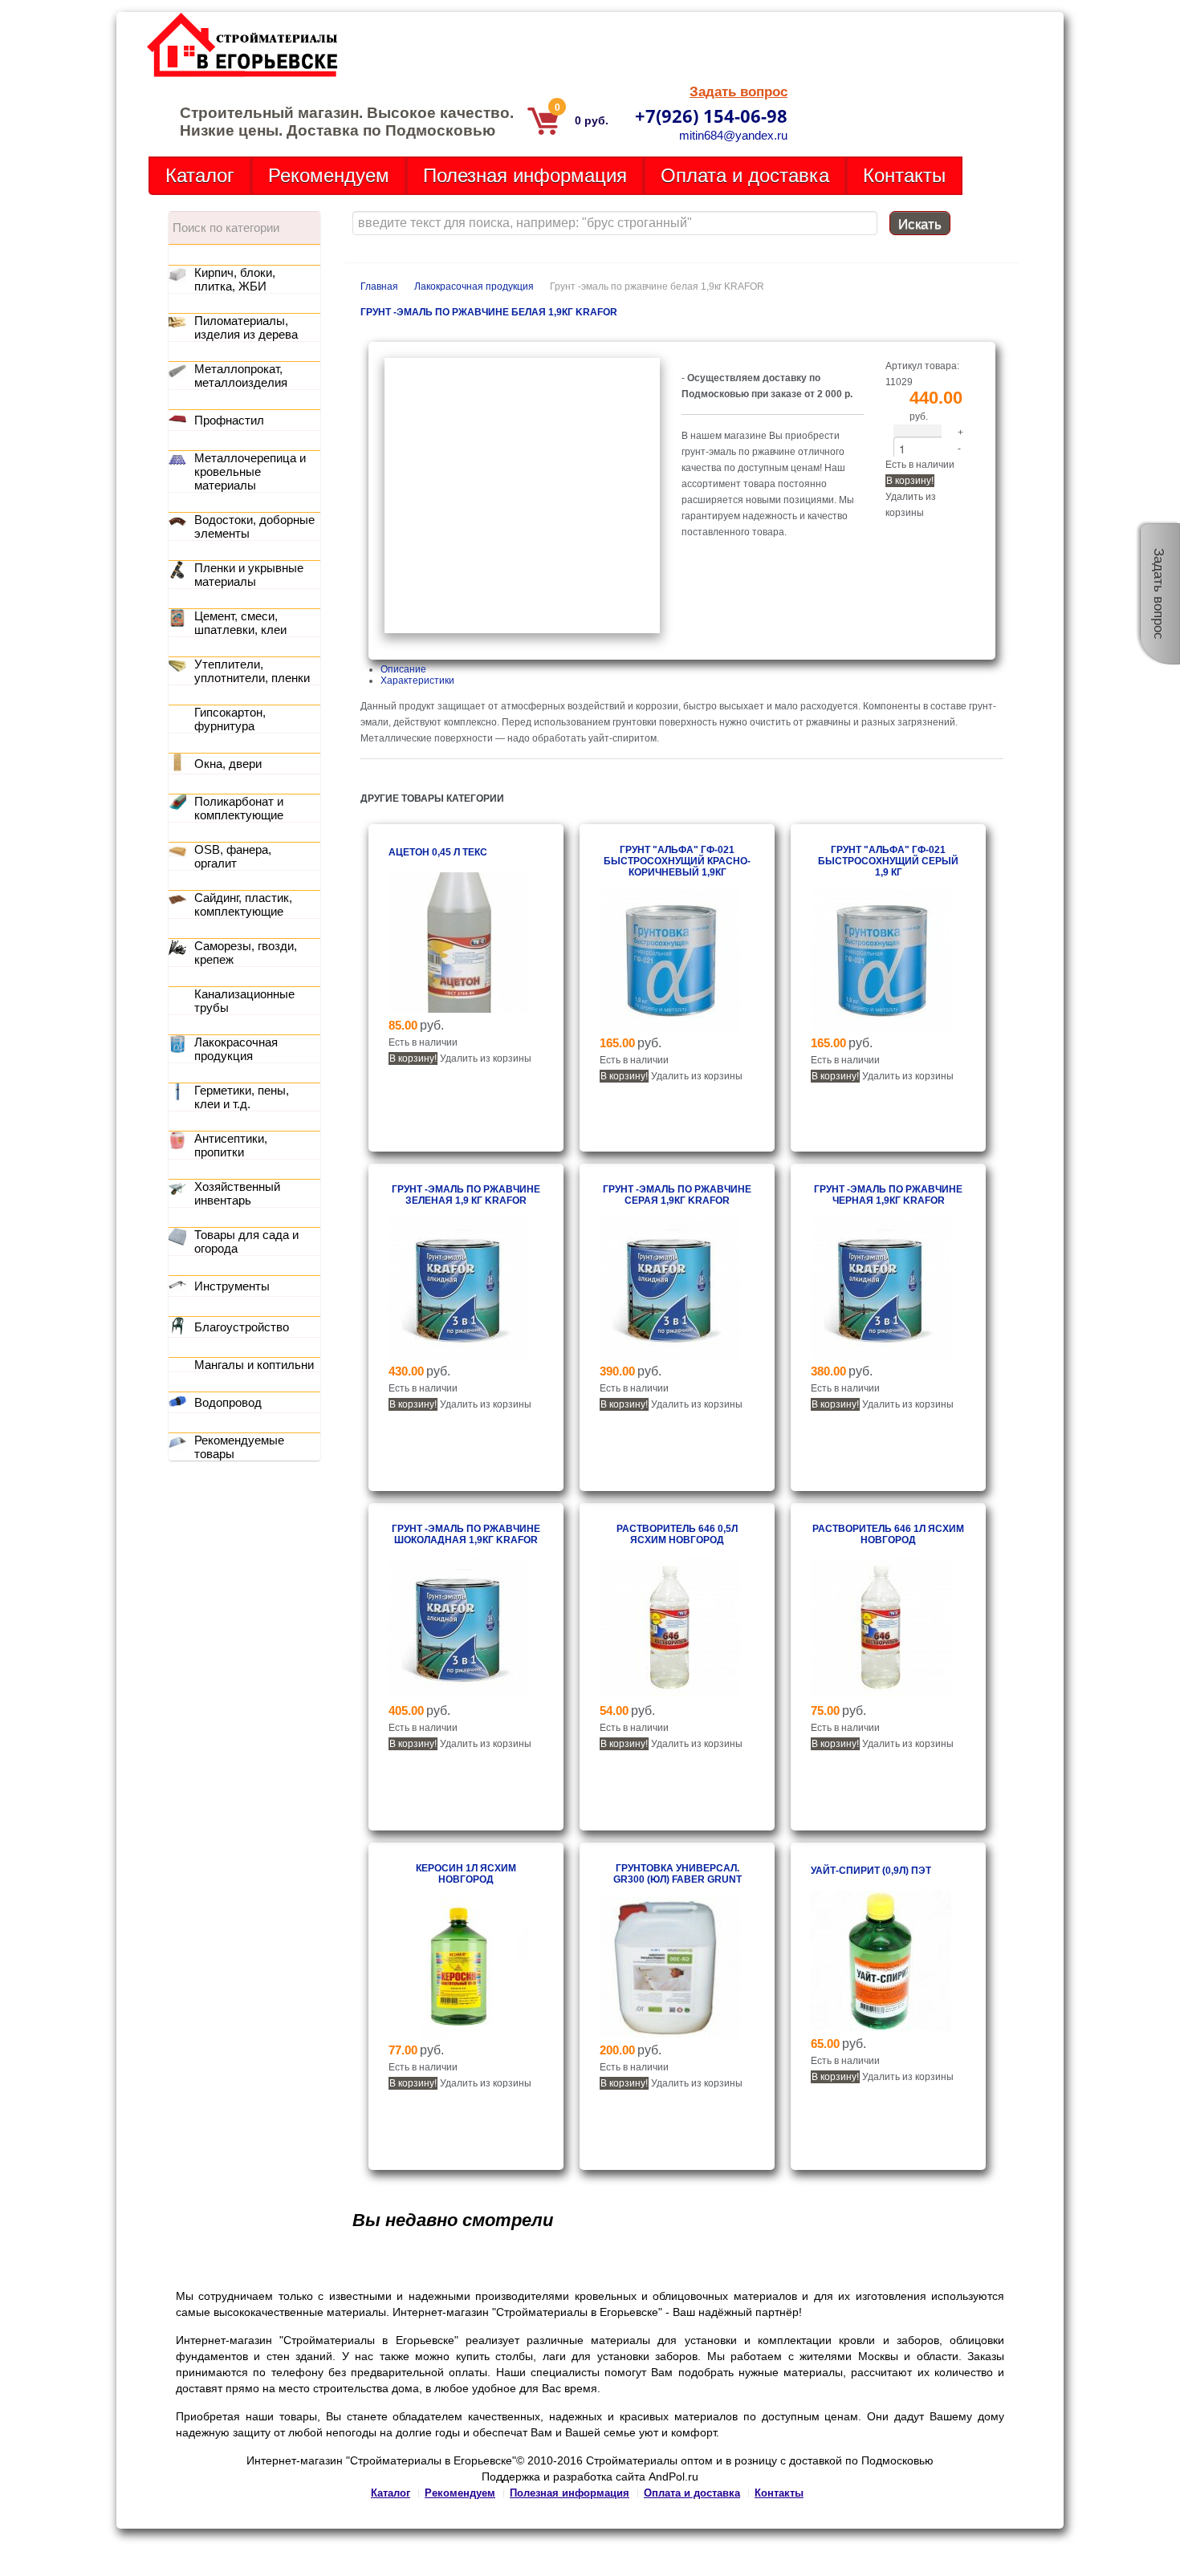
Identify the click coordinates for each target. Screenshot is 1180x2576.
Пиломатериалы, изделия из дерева (246, 327)
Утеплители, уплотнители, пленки (252, 671)
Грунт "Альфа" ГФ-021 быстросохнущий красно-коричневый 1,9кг (677, 861)
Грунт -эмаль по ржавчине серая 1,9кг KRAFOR (677, 1195)
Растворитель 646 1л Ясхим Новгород (888, 1534)
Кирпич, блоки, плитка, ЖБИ (235, 279)
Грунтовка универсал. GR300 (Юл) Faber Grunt (677, 1874)
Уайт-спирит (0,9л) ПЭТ (871, 1871)
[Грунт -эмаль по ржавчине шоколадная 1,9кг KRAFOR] (459, 1695)
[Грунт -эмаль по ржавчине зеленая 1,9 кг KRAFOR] (459, 1355)
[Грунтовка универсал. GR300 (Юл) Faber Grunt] (670, 2034)
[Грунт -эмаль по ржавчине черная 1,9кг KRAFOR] (881, 1355)
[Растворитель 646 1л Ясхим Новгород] (881, 1695)
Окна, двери (228, 764)
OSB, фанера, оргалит (233, 856)
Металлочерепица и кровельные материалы (250, 471)
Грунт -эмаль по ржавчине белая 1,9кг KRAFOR (489, 312)
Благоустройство (242, 1327)
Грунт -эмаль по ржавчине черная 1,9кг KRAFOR (888, 1195)
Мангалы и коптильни (254, 1365)
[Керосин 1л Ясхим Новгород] (459, 2034)
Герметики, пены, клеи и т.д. (242, 1097)
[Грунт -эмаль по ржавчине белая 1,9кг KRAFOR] (522, 630)
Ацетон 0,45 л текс (438, 852)
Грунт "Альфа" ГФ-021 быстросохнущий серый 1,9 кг (888, 861)
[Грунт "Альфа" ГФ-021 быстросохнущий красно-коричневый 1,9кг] (670, 1027)
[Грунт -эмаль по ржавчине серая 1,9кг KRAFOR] (670, 1355)
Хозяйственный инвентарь (237, 1193)
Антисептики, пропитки (231, 1145)
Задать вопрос (739, 92)
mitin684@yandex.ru (733, 135)
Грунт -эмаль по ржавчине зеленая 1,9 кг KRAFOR (466, 1195)
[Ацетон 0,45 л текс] (459, 1010)
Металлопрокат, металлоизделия (241, 376)
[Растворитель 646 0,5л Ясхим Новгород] (670, 1695)
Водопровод (228, 1402)
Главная (379, 286)
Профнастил (229, 420)
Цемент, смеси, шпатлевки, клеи (240, 623)
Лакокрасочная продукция (474, 286)
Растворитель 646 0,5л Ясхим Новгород (677, 1534)
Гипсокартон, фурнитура (230, 719)
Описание (403, 669)
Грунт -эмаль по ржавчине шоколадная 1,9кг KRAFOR (466, 1534)
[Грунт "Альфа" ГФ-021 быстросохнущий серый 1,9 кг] (881, 1027)
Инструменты (232, 1286)
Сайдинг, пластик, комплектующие (243, 904)
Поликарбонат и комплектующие (239, 808)
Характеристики (417, 681)
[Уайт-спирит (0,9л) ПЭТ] (881, 2028)
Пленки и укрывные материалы (249, 575)
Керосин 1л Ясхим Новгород (466, 1874)
